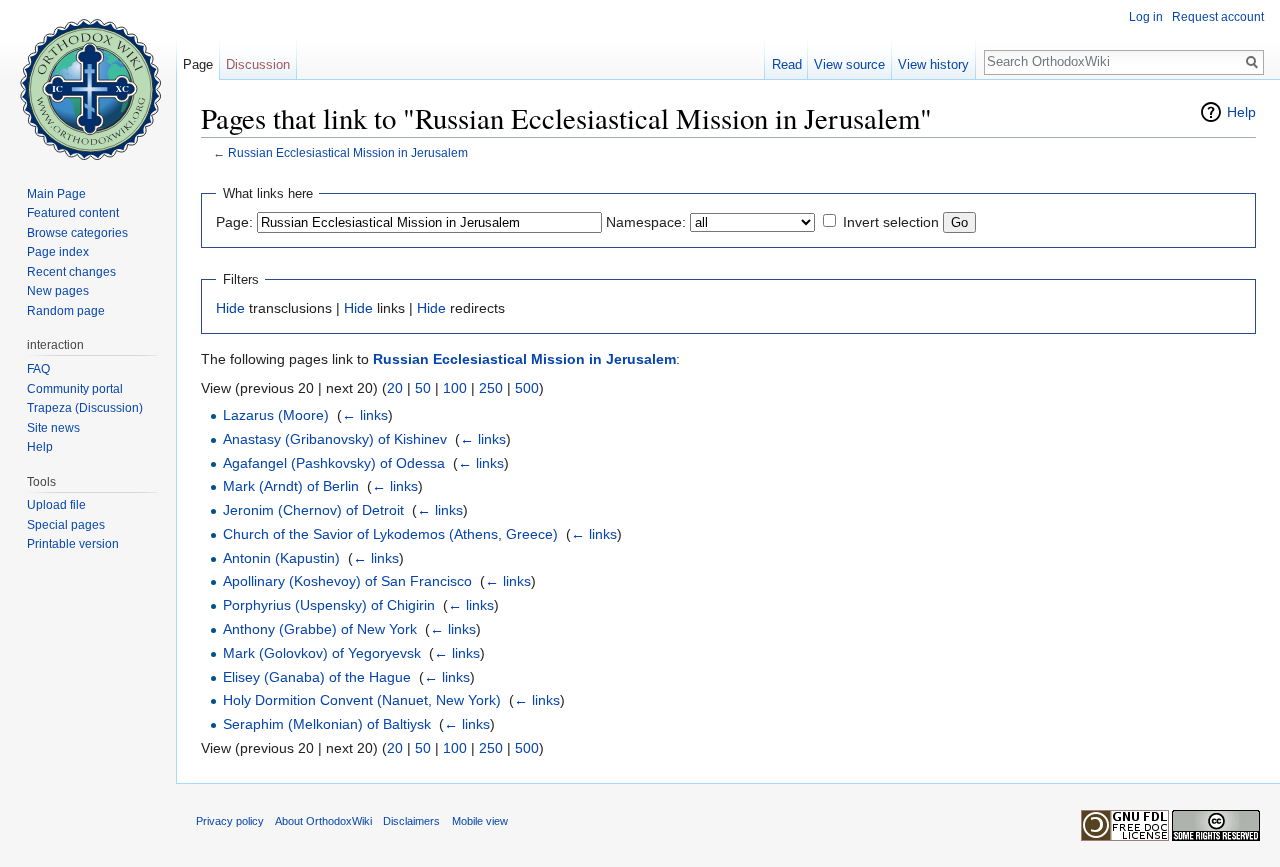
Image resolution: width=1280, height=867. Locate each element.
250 (491, 388)
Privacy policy (230, 821)
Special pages (66, 525)
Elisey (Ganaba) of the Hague (317, 677)
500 (527, 388)
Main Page (56, 194)
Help (1241, 112)
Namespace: (646, 222)
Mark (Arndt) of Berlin (291, 486)
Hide (230, 308)
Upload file (56, 505)
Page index (58, 252)
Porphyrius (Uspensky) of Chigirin (329, 605)
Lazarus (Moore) (276, 415)
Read (787, 64)
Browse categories (77, 233)
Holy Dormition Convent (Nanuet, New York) (362, 700)
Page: (234, 222)
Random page (66, 311)
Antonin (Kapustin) (281, 558)
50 (423, 388)
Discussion (258, 64)
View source (849, 64)
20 (395, 388)
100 (455, 388)
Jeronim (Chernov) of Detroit (313, 510)
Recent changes (71, 272)
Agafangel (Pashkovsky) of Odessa (334, 463)
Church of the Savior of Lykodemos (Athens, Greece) (390, 534)
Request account (1218, 17)
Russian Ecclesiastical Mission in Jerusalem (348, 152)
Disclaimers (411, 821)
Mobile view (480, 821)
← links (365, 415)
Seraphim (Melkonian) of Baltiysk (327, 724)
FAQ (38, 369)
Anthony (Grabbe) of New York (320, 629)
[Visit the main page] (88, 80)
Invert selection (891, 222)
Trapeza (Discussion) (85, 408)
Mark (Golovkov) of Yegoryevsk (322, 653)
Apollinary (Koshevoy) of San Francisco (347, 581)
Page (198, 64)
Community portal (75, 389)
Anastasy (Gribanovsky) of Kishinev (335, 439)
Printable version (73, 544)
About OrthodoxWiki (323, 821)
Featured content (73, 213)
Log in (1146, 17)
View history (933, 64)
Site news (53, 428)
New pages (58, 291)
